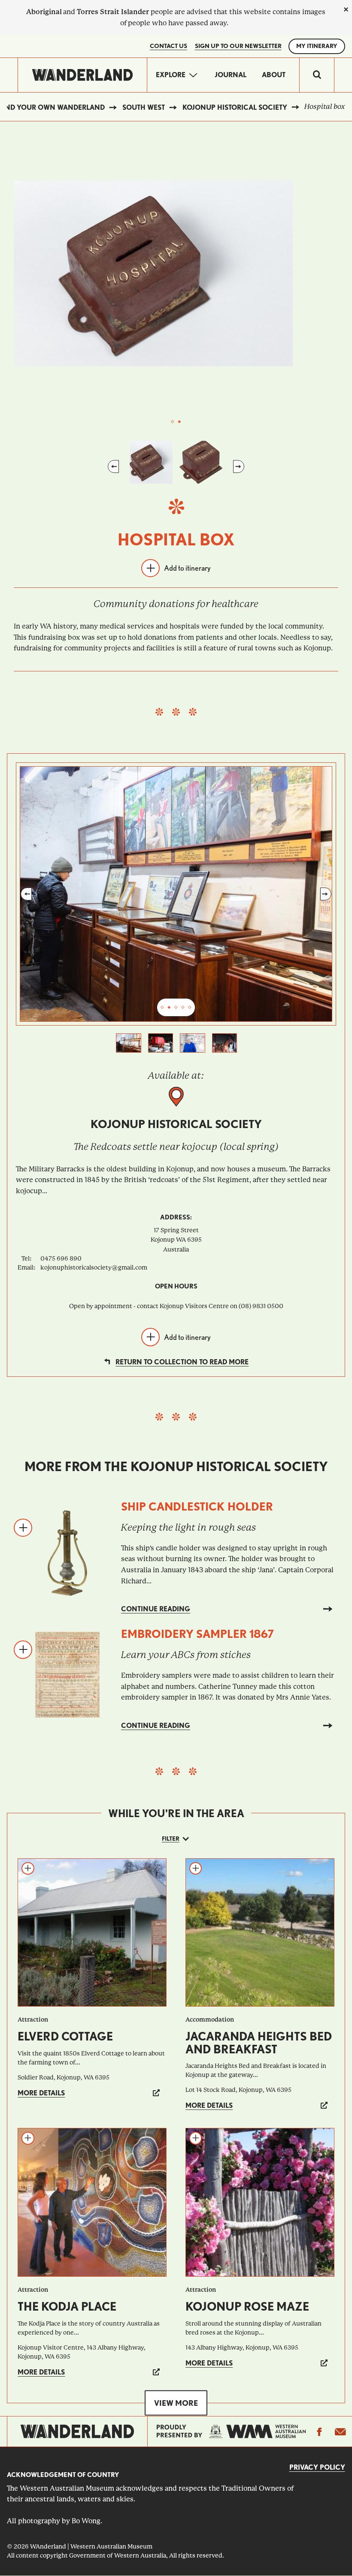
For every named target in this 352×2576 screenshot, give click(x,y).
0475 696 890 (61, 1258)
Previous (113, 466)
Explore (171, 75)
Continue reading (156, 1609)
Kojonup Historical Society (235, 107)
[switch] (317, 75)
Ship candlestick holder (197, 1506)
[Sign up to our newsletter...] (340, 2432)
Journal (231, 75)
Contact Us (168, 46)
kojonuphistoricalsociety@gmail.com (94, 1267)
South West (144, 107)
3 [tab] (176, 1008)
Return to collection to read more (182, 1362)
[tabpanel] (176, 273)
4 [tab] (183, 1008)
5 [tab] (190, 1008)
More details (41, 2093)
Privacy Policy (317, 2467)
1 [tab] (173, 422)
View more (176, 2403)
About (274, 75)
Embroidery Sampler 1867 (197, 1634)
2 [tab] (179, 422)
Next (239, 466)
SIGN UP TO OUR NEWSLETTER (238, 46)
